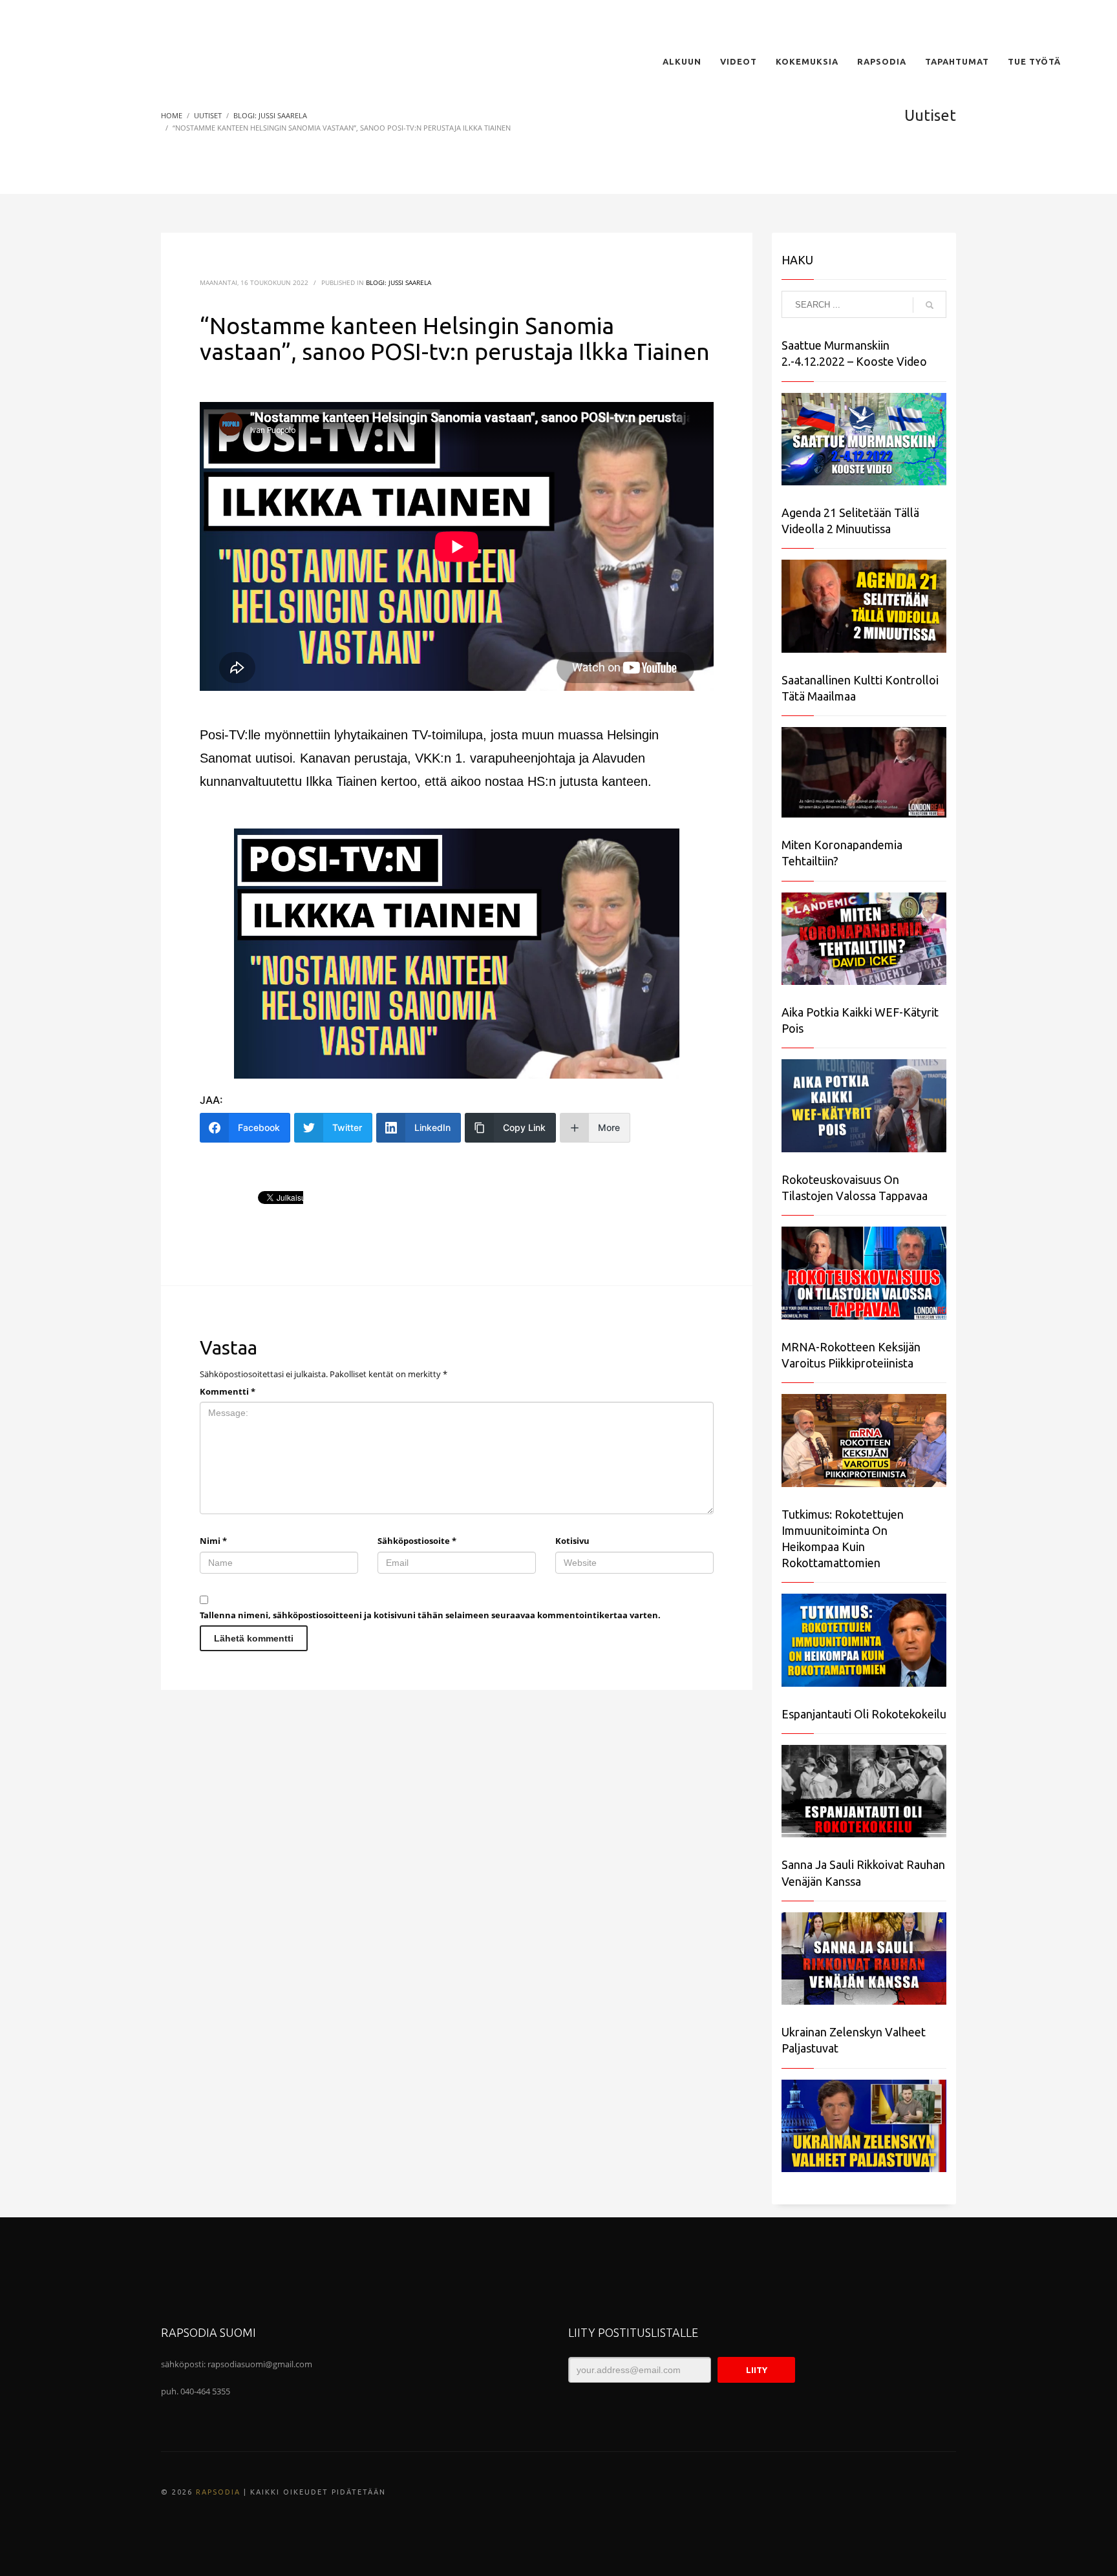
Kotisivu (572, 1541)
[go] (930, 305)
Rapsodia (218, 2492)
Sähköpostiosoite (417, 1541)
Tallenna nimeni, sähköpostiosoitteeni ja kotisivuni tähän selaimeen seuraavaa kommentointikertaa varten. (430, 1615)
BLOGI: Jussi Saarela (399, 282)
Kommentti (228, 1391)
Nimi (213, 1541)
